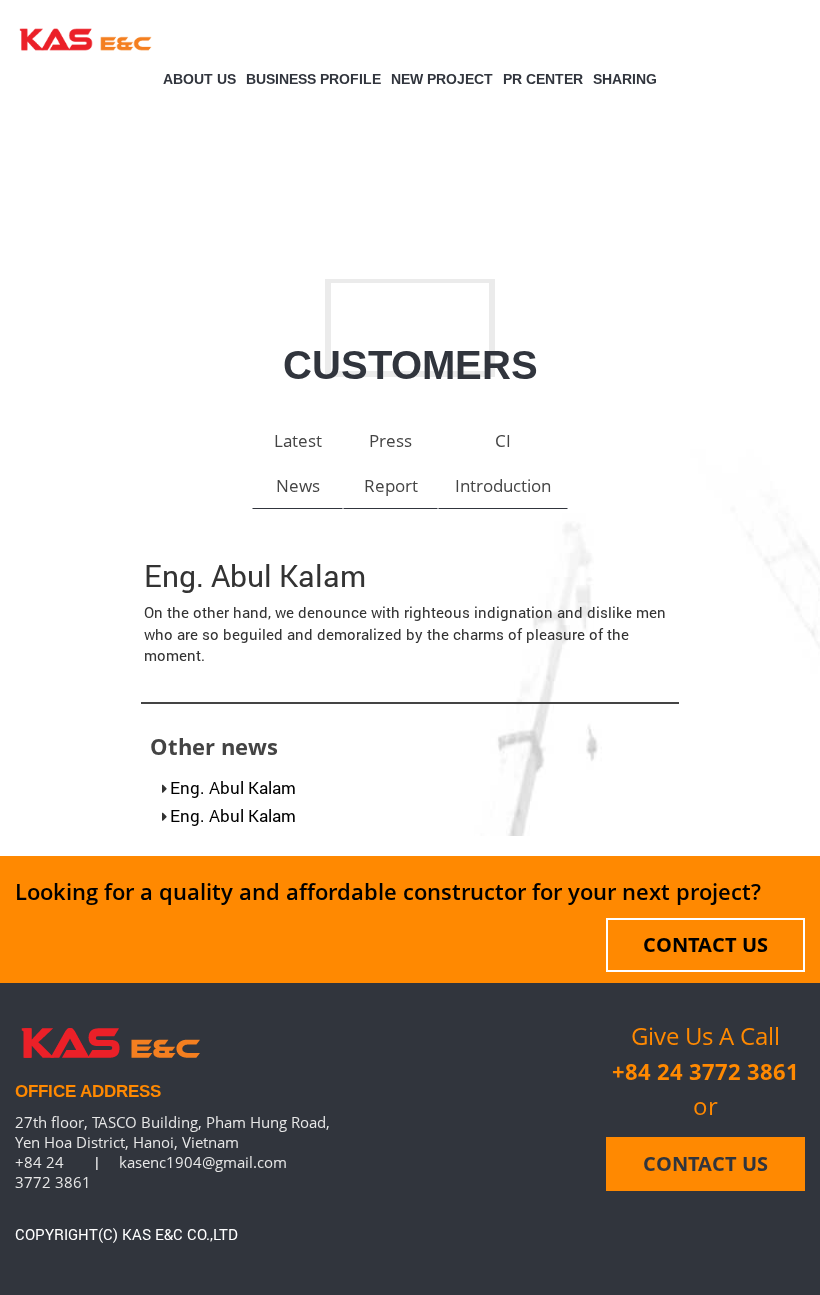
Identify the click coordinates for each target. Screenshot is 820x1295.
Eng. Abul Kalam (233, 787)
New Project (442, 79)
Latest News (298, 463)
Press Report (391, 463)
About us (199, 79)
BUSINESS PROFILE (313, 79)
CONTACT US (705, 944)
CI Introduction (503, 463)
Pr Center (543, 79)
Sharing (625, 79)
